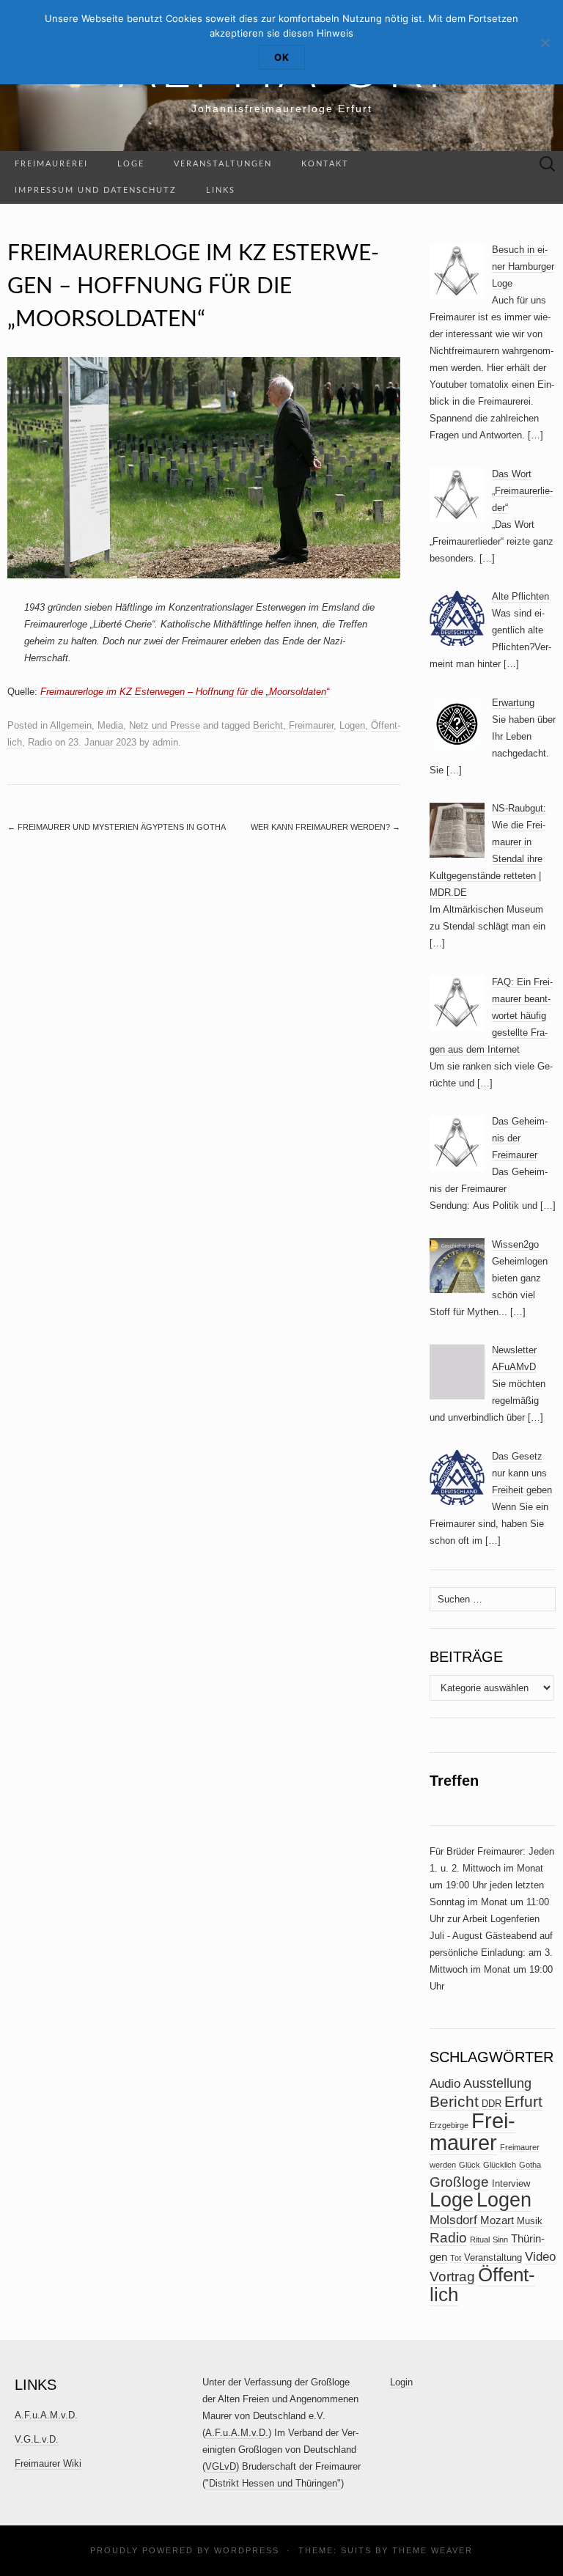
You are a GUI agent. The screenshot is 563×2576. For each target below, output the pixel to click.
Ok (282, 57)
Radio (40, 742)
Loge (131, 164)
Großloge (459, 2182)
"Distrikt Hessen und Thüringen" (273, 2483)
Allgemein (71, 725)
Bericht (268, 725)
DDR (492, 2104)
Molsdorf (453, 2220)
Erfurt (523, 2101)
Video (540, 2257)
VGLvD (221, 2466)
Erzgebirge (449, 2125)
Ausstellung (497, 2083)
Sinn (500, 2240)
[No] (545, 43)
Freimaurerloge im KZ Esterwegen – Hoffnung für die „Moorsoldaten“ (185, 692)
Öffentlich (482, 2285)
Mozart (497, 2220)
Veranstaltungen (223, 164)
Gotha (530, 2165)
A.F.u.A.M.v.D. (46, 2415)
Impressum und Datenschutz (96, 190)
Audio (445, 2084)
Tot (456, 2258)
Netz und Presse (165, 725)
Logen (352, 725)
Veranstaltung (493, 2257)
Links (221, 190)
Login (401, 2382)
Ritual (480, 2240)
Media (110, 725)
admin (165, 742)
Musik (530, 2221)
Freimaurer (311, 725)
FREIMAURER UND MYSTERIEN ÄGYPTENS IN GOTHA (117, 827)
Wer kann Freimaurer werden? (325, 827)
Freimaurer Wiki (48, 2463)
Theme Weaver (433, 2550)
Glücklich (500, 2165)
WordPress (247, 2550)
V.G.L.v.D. (37, 2439)
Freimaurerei (51, 164)
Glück (470, 2165)
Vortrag (452, 2277)
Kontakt (325, 164)
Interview (511, 2183)
